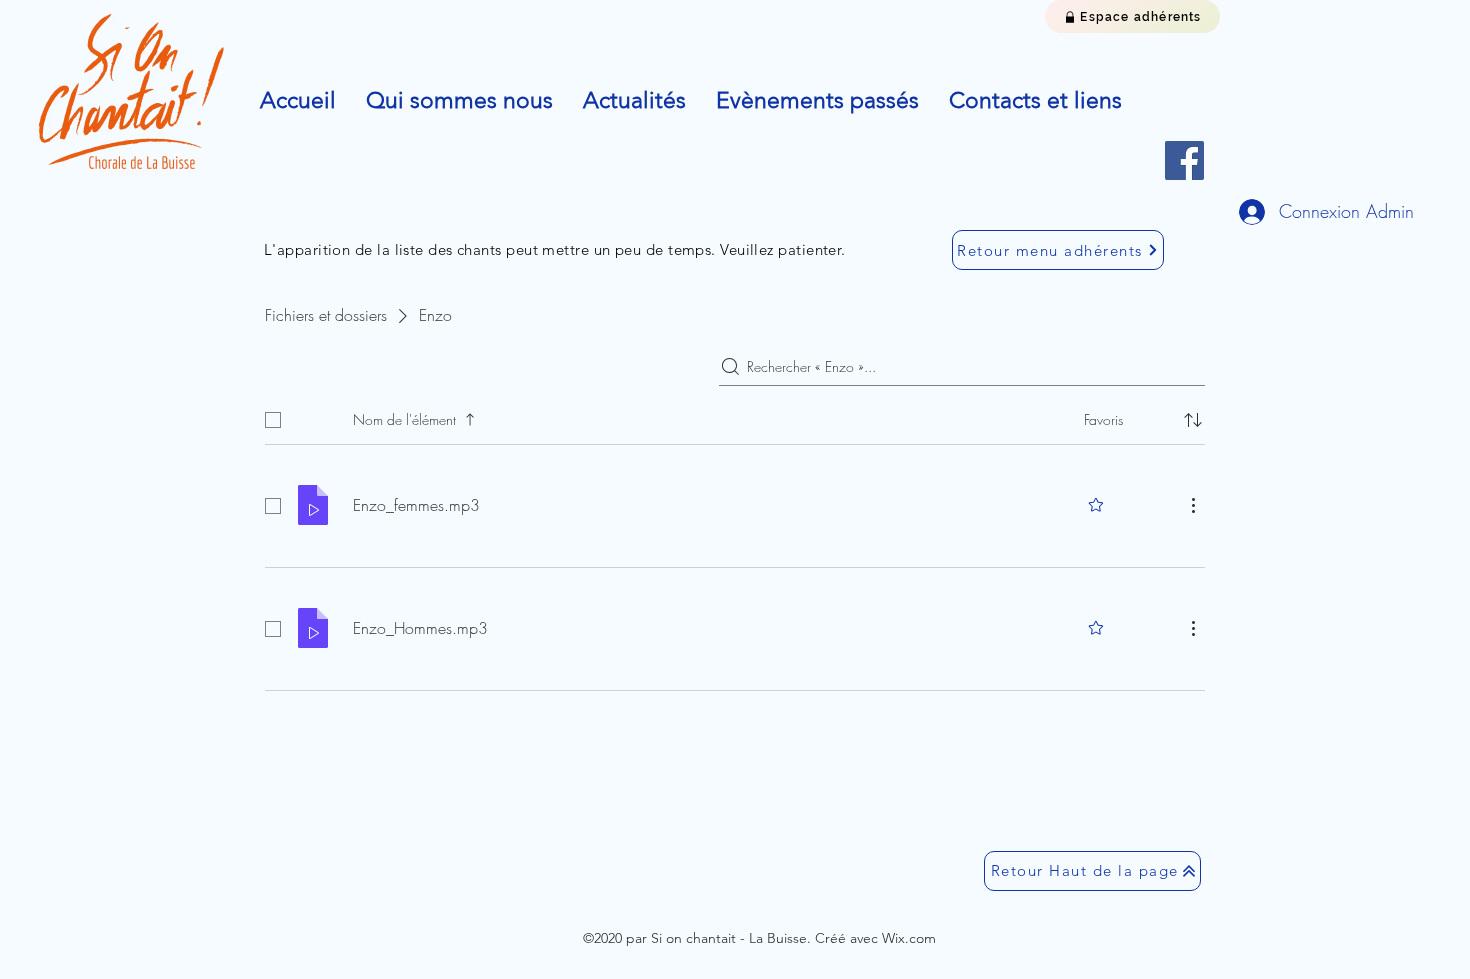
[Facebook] (1184, 160)
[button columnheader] (1193, 420)
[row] (735, 416)
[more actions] (1193, 505)
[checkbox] (273, 420)
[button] (459, 100)
